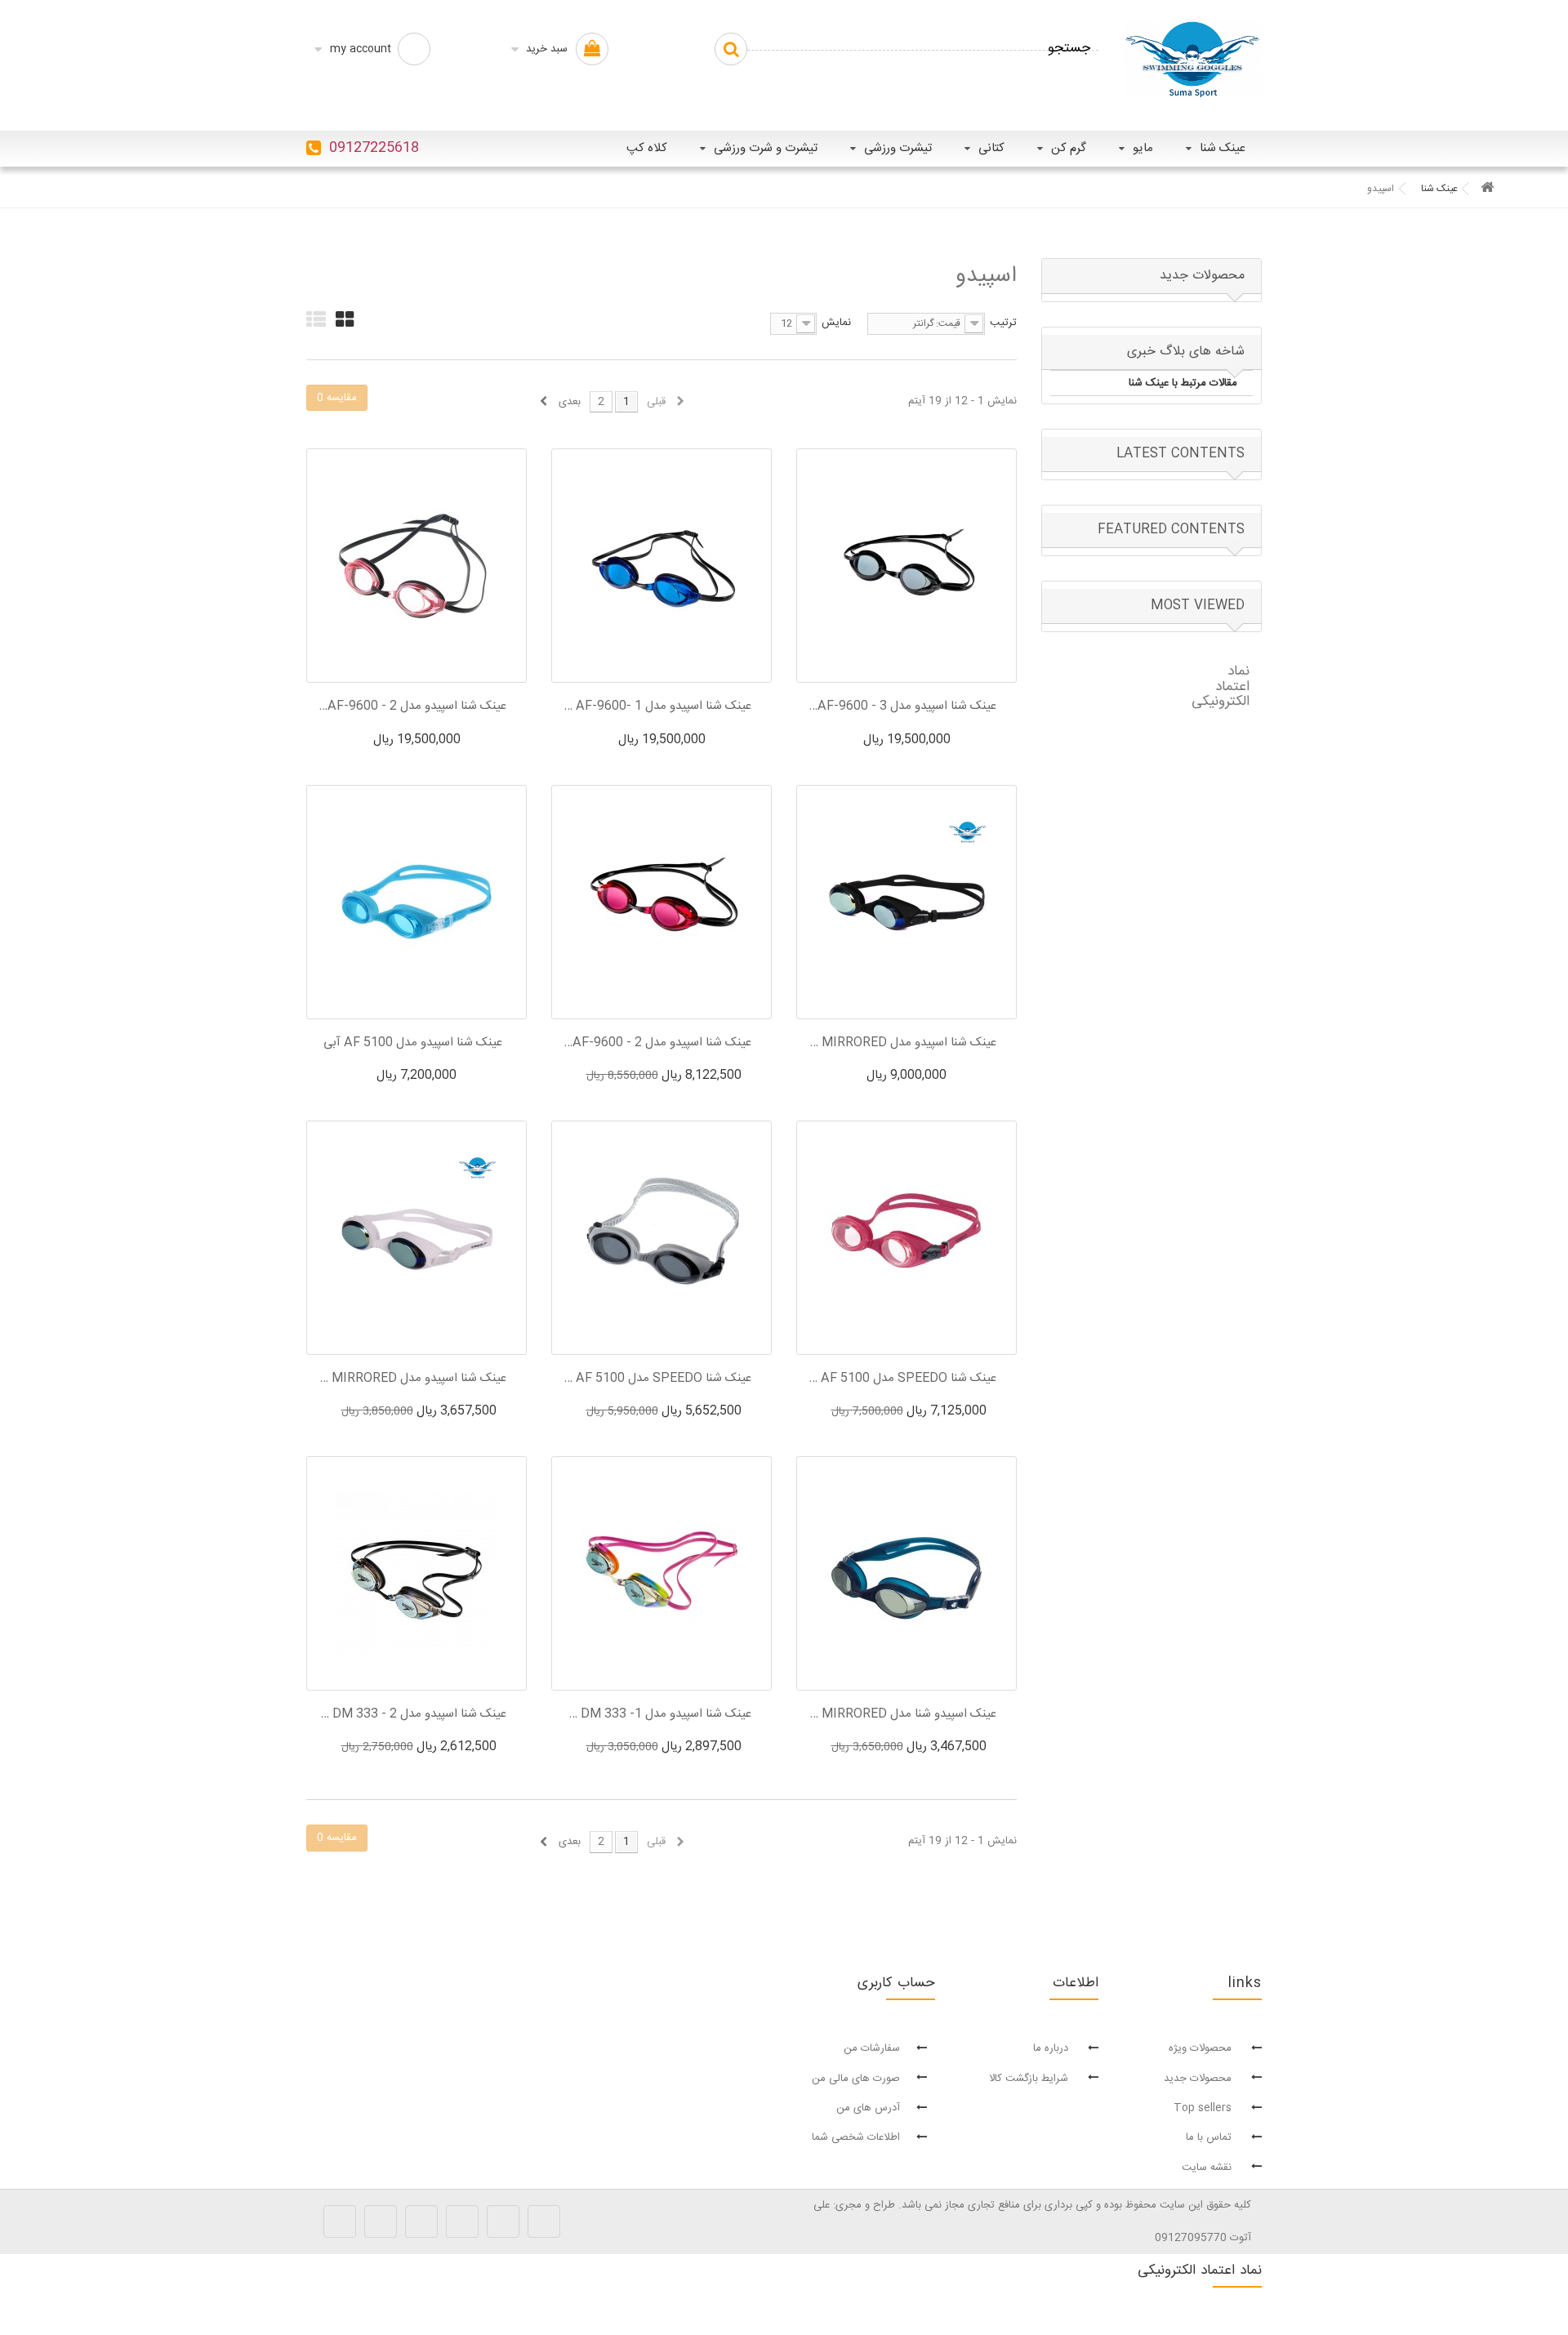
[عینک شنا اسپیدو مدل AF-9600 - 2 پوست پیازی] (416, 566)
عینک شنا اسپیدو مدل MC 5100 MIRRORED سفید (412, 1379)
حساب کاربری (896, 1983)
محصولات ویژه (1202, 2048)
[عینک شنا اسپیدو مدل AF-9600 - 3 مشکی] (906, 566)
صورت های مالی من (856, 2079)
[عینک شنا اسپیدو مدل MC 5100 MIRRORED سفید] (416, 1238)
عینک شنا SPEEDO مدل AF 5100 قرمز (902, 1379)
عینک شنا (1223, 148)
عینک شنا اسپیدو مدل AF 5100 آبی (413, 1043)
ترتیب (1003, 322)
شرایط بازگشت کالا (1030, 2079)
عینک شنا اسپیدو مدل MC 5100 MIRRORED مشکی (902, 1043)
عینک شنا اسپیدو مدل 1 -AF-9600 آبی (657, 706)
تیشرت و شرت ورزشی (766, 148)
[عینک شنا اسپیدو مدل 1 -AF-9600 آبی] (661, 566)
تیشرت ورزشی (898, 148)
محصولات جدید (1202, 276)
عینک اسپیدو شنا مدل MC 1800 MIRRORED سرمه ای (902, 1714)
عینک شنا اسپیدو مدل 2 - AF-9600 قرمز (657, 1043)
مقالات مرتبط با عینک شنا (1183, 383)
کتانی (991, 148)
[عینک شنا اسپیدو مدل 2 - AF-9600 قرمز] (661, 902)
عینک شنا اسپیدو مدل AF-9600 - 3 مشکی (902, 706)
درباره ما (1052, 2048)
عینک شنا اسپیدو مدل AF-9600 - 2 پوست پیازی (412, 706)
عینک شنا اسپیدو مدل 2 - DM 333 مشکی (412, 1714)
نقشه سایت (1208, 2168)
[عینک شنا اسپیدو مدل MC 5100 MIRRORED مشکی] (906, 902)
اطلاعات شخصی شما (856, 2137)
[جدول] (345, 319)
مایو (1143, 148)
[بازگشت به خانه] (1487, 189)
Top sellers (1204, 2108)
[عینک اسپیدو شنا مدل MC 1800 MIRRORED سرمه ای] (906, 1573)
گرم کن (1069, 148)
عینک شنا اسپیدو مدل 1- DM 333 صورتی (657, 1714)
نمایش (836, 322)
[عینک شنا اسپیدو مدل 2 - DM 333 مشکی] (416, 1573)
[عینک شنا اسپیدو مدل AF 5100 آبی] (416, 902)
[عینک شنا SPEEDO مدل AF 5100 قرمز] (906, 1238)
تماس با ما (1210, 2137)
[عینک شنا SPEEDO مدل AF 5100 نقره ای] (661, 1238)
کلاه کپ (647, 148)
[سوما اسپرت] (1192, 59)
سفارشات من (872, 2048)
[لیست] (316, 319)
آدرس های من (868, 2108)
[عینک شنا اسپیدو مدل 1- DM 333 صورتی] (661, 1573)
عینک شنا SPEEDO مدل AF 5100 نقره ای (657, 1379)
